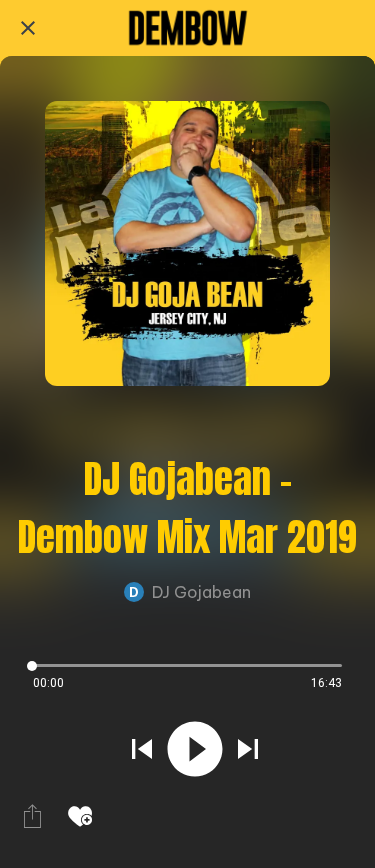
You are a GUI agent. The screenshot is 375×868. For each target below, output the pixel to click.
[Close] (28, 28)
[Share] (32, 816)
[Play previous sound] (142, 749)
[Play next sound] (248, 749)
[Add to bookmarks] (80, 816)
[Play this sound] (195, 749)
